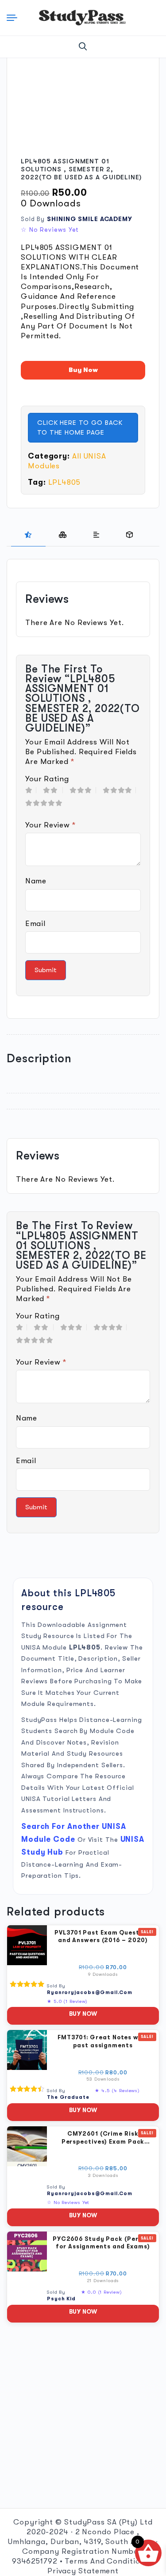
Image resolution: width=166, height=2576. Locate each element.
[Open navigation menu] (14, 18)
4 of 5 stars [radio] (119, 790)
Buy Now (83, 370)
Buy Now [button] (83, 2014)
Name (36, 881)
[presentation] (28, 535)
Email (35, 924)
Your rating (47, 779)
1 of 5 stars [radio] (31, 790)
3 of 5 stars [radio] (83, 790)
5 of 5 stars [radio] (46, 803)
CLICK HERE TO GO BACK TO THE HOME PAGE (80, 428)
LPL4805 (64, 482)
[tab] (28, 535)
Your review (50, 825)
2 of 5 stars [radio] (53, 790)
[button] (83, 47)
